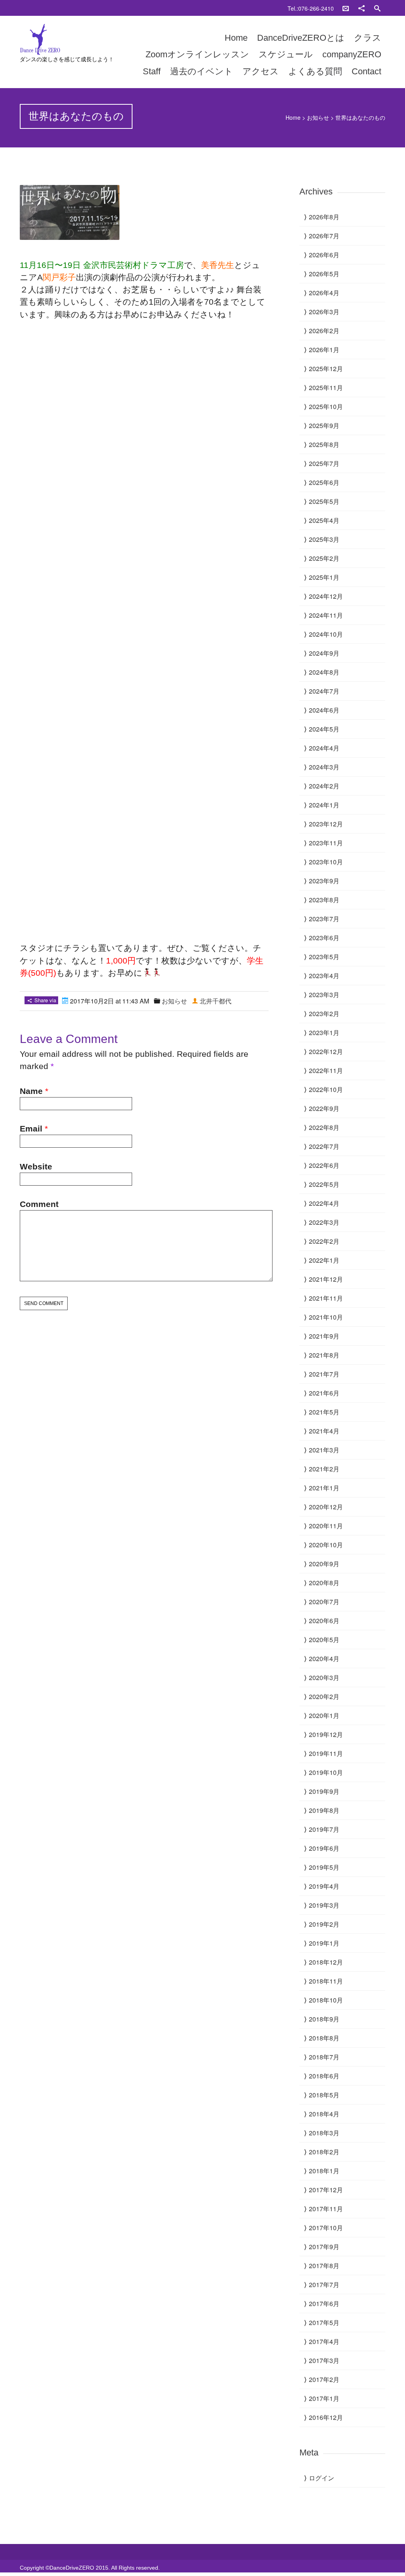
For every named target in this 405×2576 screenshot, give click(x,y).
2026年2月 (324, 331)
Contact (366, 71)
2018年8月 (324, 2038)
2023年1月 (324, 1032)
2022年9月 (324, 1108)
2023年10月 (326, 862)
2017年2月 (324, 2379)
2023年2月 (324, 1014)
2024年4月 (324, 748)
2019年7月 (324, 1829)
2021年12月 (326, 1279)
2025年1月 (324, 577)
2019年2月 (324, 1924)
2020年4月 (324, 1659)
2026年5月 (324, 274)
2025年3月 (324, 539)
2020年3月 (324, 1677)
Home (236, 38)
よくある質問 (315, 71)
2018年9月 (324, 2019)
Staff (152, 71)
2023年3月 (324, 995)
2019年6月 (324, 1848)
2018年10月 (326, 2000)
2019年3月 (324, 1905)
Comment (39, 1204)
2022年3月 (324, 1222)
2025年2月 (324, 558)
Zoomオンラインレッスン (197, 54)
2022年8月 (324, 1127)
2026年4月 (324, 293)
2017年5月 (324, 2322)
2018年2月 (324, 2152)
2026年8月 (324, 217)
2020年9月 (324, 1564)
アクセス (261, 71)
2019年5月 (324, 1867)
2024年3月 (324, 767)
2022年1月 (324, 1260)
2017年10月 (326, 2228)
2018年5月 (324, 2095)
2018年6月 (324, 2076)
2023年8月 (324, 900)
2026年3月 (324, 312)
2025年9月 (324, 425)
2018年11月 (326, 1981)
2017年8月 (324, 2266)
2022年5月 (324, 1184)
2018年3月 (324, 2133)
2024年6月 (324, 710)
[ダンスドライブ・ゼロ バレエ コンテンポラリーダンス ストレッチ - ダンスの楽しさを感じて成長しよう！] (74, 40)
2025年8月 (324, 444)
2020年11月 (326, 1526)
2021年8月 (324, 1355)
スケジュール (286, 54)
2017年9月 (324, 2247)
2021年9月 (324, 1336)
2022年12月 (326, 1051)
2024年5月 (324, 729)
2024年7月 (324, 691)
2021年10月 (326, 1317)
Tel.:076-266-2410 (311, 8)
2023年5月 (324, 957)
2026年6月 (324, 255)
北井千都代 (216, 1001)
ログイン (322, 2478)
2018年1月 (324, 2171)
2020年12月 (326, 1507)
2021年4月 (324, 1431)
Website (36, 1166)
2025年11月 (326, 388)
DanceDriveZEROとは (301, 38)
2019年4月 (324, 1886)
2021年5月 (324, 1412)
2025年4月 (324, 520)
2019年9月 (324, 1791)
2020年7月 (324, 1602)
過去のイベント (202, 71)
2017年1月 (324, 2398)
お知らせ (318, 117)
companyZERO (352, 54)
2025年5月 (324, 501)
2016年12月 (326, 2417)
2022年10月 (326, 1089)
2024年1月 (324, 805)
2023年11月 (326, 843)
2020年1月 (324, 1715)
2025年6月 (324, 482)
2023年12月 (326, 824)
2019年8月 (324, 1810)
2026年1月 (324, 350)
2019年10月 (326, 1772)
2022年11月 (326, 1070)
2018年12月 (326, 1962)
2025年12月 (326, 369)
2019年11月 (326, 1753)
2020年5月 (324, 1640)
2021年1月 (324, 1488)
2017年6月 (324, 2304)
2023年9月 (324, 881)
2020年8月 (324, 1583)
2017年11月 (326, 2209)
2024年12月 (326, 596)
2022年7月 (324, 1146)
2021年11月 (326, 1298)
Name (31, 1091)
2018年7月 (324, 2057)
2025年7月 (324, 463)
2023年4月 (324, 976)
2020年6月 (324, 1621)
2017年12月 (326, 2190)
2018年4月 (324, 2114)
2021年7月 (324, 1374)
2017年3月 (324, 2360)
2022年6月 (324, 1165)
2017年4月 (324, 2341)
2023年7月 (324, 919)
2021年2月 (324, 1469)
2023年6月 (324, 938)
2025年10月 (326, 406)
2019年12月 (326, 1734)
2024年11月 (326, 615)
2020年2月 (324, 1696)
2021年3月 (324, 1450)
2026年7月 (324, 236)
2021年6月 (324, 1393)
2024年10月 (326, 634)
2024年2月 (324, 786)
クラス (368, 38)
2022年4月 (324, 1203)
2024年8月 (324, 672)
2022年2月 (324, 1241)
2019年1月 (324, 1943)
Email (31, 1129)
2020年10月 (326, 1545)
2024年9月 (324, 653)
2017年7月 (324, 2285)
